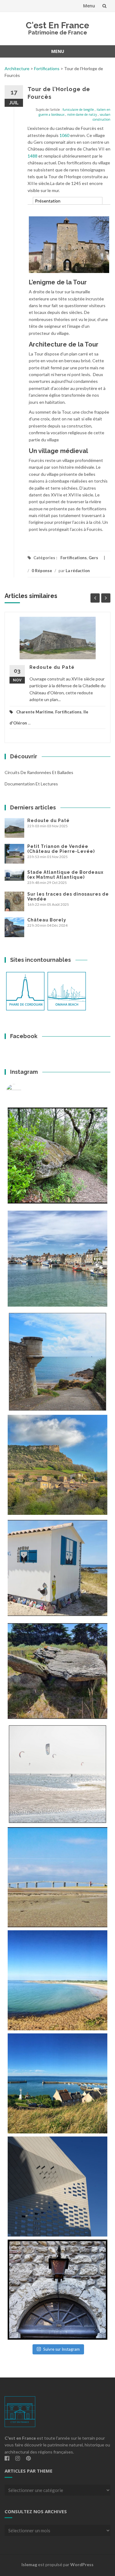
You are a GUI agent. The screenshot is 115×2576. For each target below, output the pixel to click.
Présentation (48, 201)
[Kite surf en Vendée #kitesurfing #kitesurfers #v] (57, 1774)
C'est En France (57, 25)
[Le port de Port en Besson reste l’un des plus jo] (57, 2083)
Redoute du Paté (52, 667)
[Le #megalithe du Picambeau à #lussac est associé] (57, 1156)
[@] (23, 1092)
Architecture (17, 68)
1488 (33, 156)
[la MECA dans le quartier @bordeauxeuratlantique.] (57, 2187)
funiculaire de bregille (78, 110)
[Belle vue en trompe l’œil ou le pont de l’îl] (57, 1877)
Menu (89, 6)
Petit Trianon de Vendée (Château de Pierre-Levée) (61, 849)
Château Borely (47, 920)
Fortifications (47, 68)
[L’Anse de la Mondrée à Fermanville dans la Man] (57, 1980)
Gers (93, 558)
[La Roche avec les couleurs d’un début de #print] (57, 1465)
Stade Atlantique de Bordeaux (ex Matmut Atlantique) (65, 875)
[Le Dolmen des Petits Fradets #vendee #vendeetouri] (57, 1671)
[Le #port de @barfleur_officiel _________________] (57, 1259)
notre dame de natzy (82, 114)
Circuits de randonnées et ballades (39, 772)
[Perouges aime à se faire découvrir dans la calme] (57, 2290)
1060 (64, 135)
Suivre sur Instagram (61, 2349)
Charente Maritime (35, 712)
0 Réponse (42, 571)
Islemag (29, 2564)
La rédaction (78, 571)
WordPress (82, 2564)
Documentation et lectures (31, 784)
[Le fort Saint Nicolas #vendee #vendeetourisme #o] (57, 1362)
